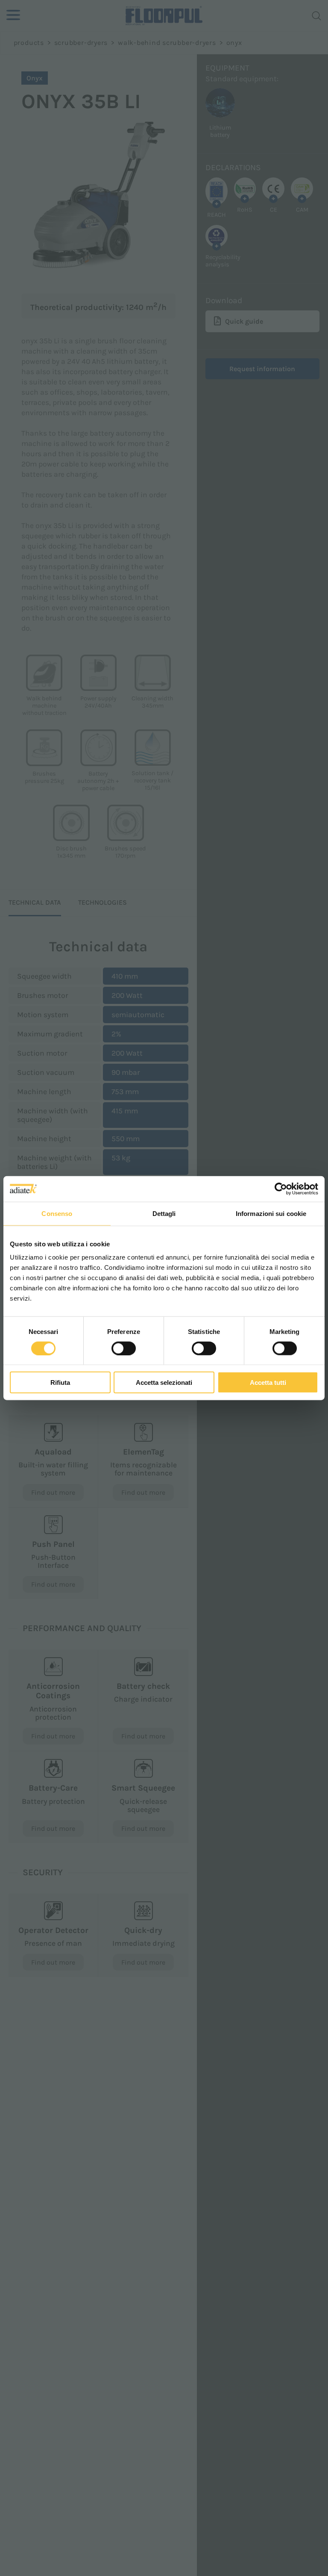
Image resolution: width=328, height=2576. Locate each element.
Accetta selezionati (164, 1382)
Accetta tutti (268, 1382)
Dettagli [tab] (164, 1213)
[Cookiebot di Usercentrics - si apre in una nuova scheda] (281, 1189)
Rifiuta (60, 1382)
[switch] (124, 1348)
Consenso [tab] (57, 1213)
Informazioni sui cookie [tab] (271, 1213)
